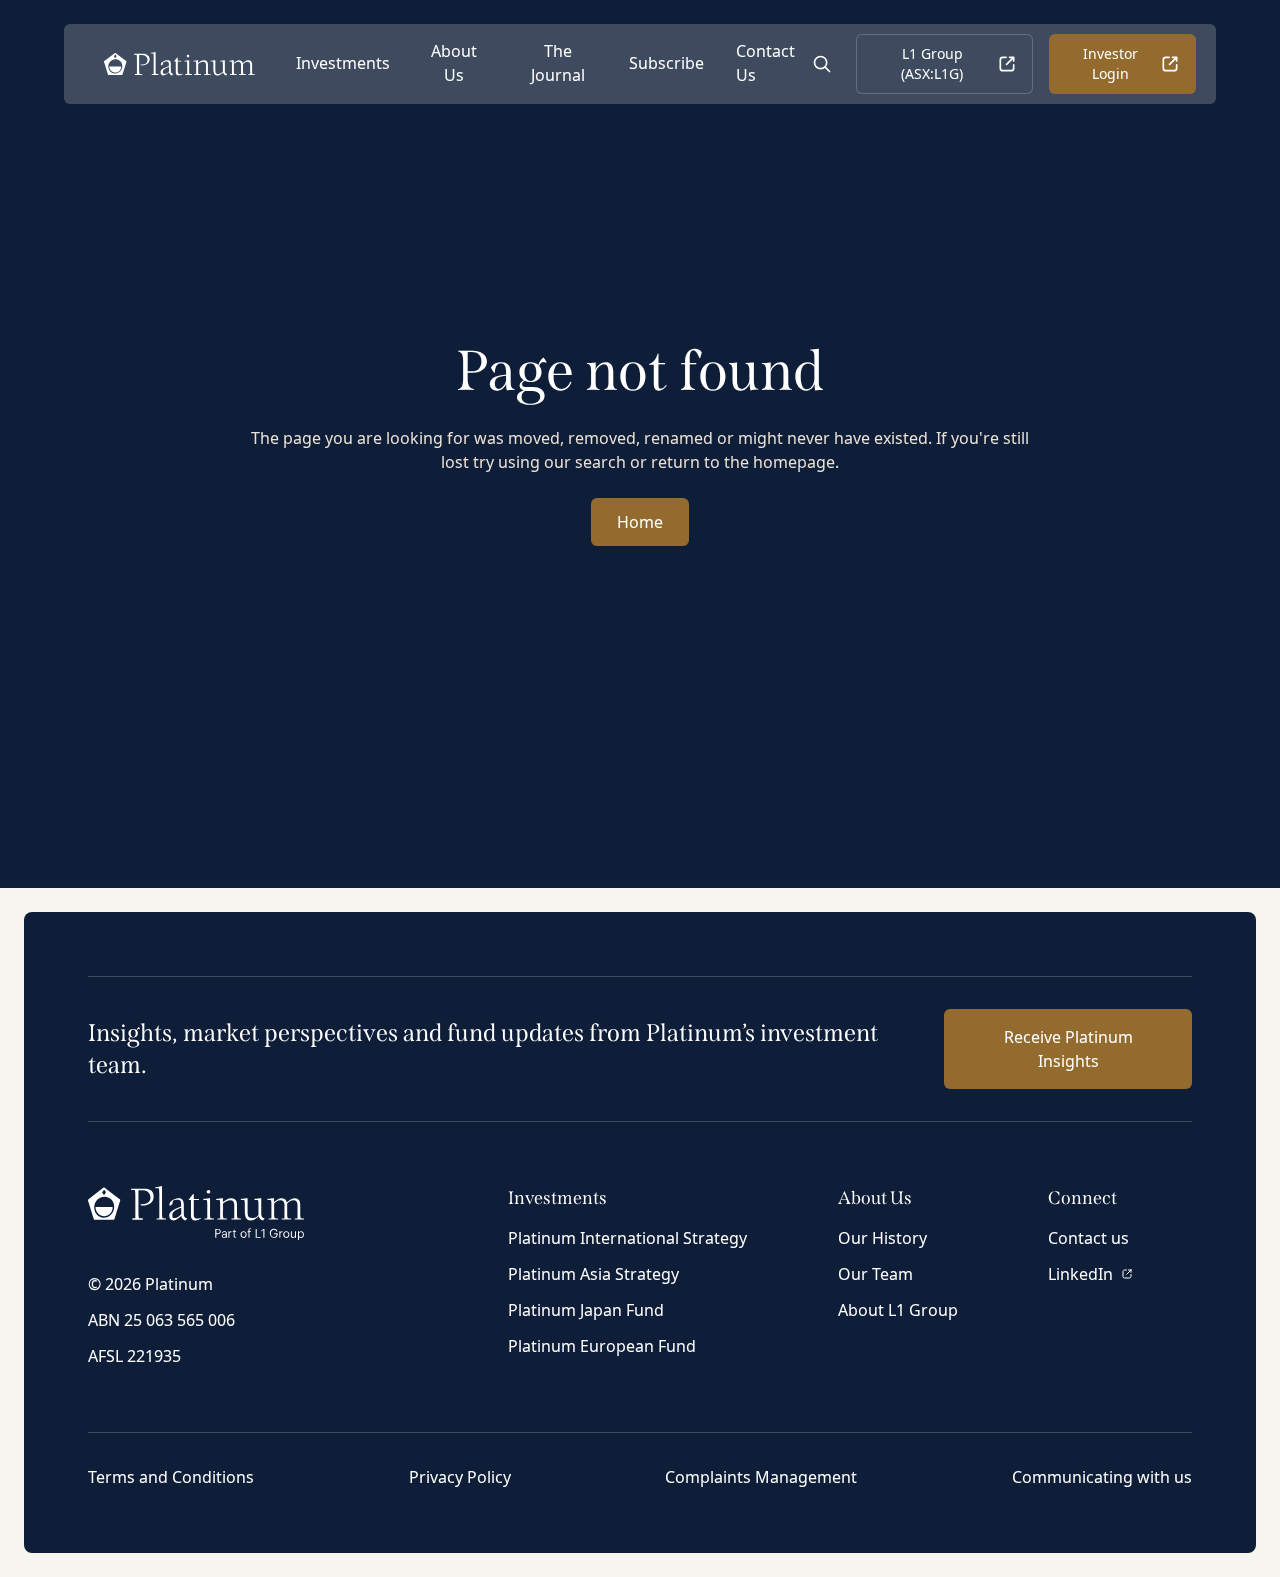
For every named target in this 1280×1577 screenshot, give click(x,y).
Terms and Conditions (171, 1477)
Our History (882, 1238)
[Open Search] (822, 64)
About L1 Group (898, 1310)
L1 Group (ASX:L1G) (932, 63)
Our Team (875, 1274)
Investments (343, 63)
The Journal (558, 63)
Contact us (1088, 1238)
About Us (454, 63)
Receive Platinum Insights (1068, 1049)
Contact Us (765, 63)
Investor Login (1110, 63)
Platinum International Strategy (627, 1238)
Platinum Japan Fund (586, 1310)
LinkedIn (1080, 1274)
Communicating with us (1102, 1477)
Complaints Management (761, 1477)
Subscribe (666, 63)
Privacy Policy (460, 1477)
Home (640, 522)
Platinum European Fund (602, 1346)
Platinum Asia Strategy (593, 1274)
